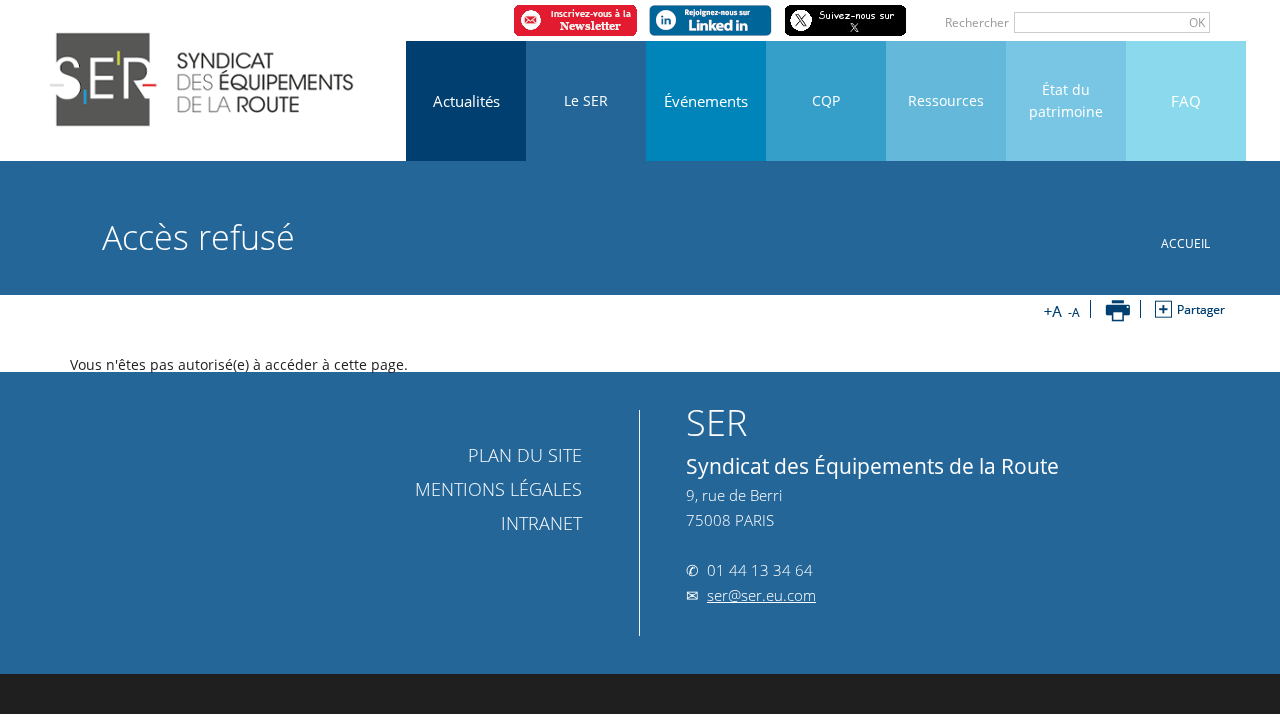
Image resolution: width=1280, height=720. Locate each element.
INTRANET (536, 523)
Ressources (946, 100)
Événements (706, 101)
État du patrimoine (1066, 100)
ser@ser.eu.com (761, 595)
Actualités (466, 101)
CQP (826, 100)
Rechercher (977, 22)
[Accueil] (204, 72)
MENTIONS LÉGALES (498, 489)
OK (1197, 22)
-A (1071, 311)
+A (1053, 311)
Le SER (586, 100)
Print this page (1117, 311)
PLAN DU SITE (525, 455)
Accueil (1185, 243)
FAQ (1186, 101)
